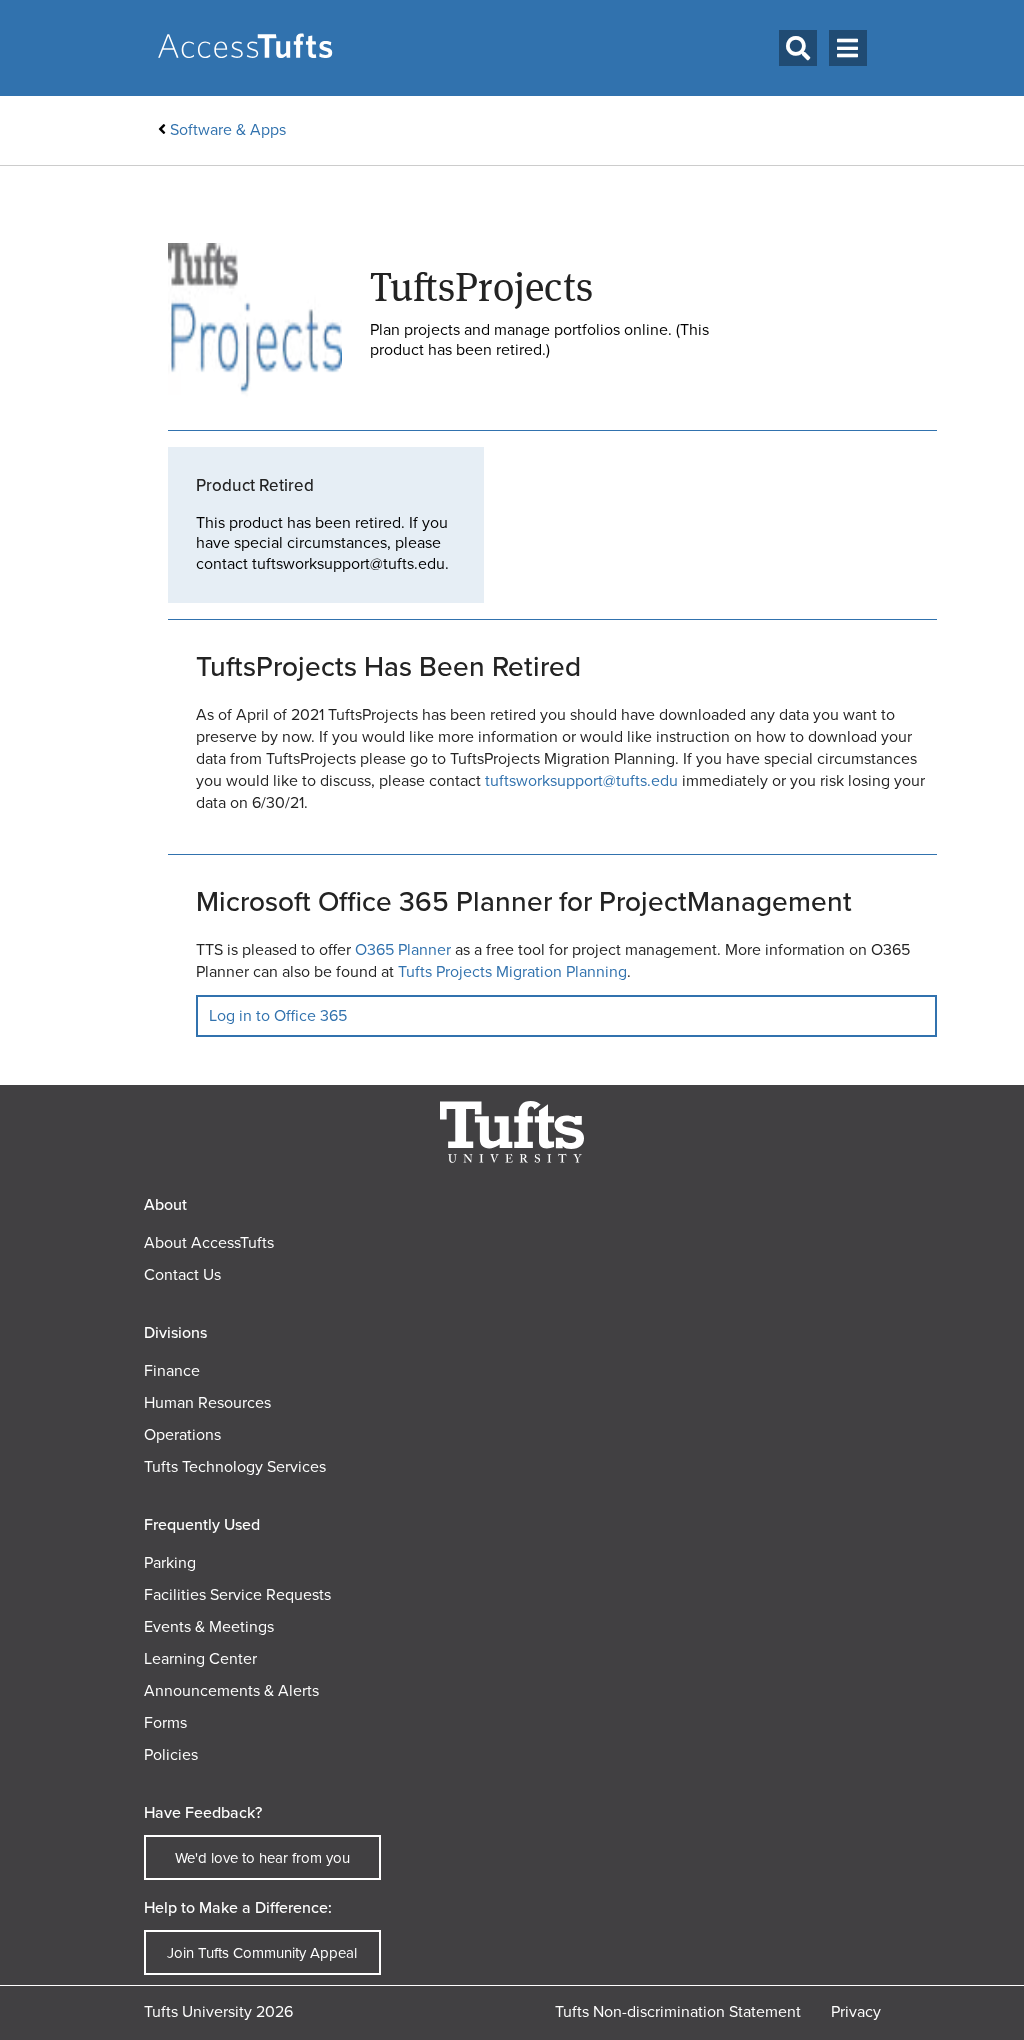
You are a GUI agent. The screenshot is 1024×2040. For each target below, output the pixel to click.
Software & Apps (228, 129)
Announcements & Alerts (231, 1690)
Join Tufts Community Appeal (262, 1953)
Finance (172, 1370)
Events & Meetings (209, 1626)
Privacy (856, 2011)
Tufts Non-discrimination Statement (678, 2011)
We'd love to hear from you (262, 1858)
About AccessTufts (209, 1242)
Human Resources (207, 1402)
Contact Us (182, 1274)
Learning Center (200, 1658)
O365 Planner (403, 949)
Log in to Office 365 (278, 1015)
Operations (182, 1434)
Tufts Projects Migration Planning (512, 971)
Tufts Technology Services (235, 1466)
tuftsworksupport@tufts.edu (581, 780)
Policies (171, 1754)
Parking (170, 1562)
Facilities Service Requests (237, 1594)
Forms (165, 1722)
